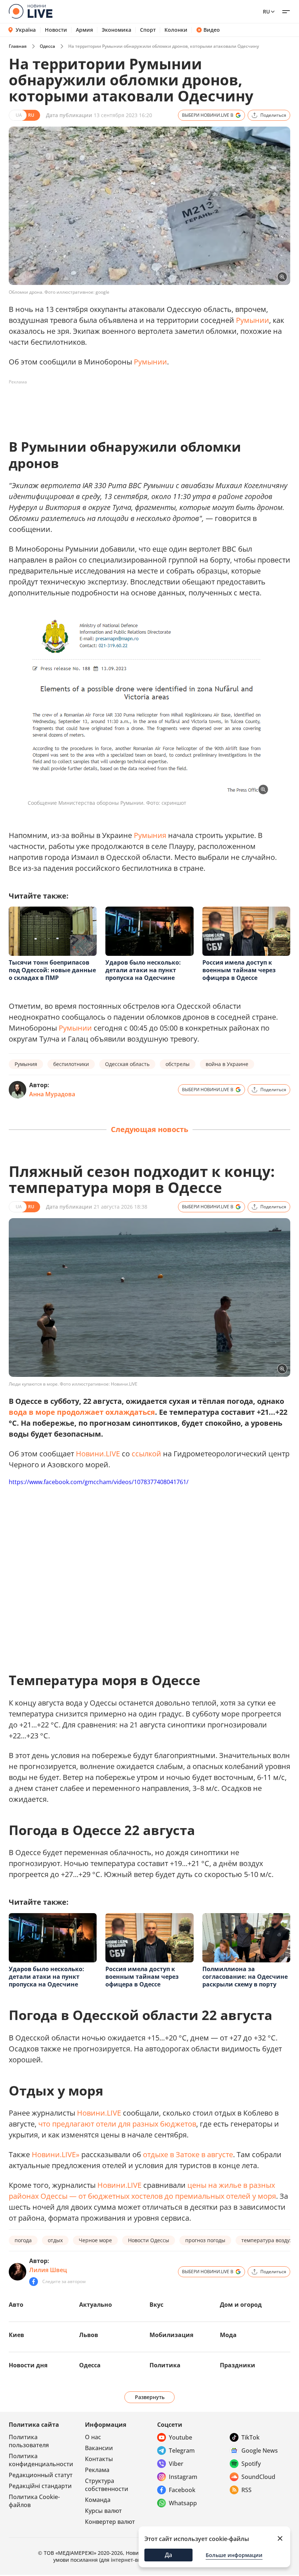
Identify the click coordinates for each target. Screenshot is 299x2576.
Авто (16, 2305)
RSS (246, 2490)
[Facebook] (34, 2282)
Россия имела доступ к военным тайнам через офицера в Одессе (239, 970)
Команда (98, 2500)
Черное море (95, 2240)
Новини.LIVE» (56, 2154)
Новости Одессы (149, 2240)
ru (266, 11)
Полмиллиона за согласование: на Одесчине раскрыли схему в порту (245, 1977)
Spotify (251, 2464)
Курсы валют (103, 2511)
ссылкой (146, 1454)
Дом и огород (241, 2305)
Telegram (182, 2451)
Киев (16, 2335)
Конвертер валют (110, 2522)
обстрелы (178, 1064)
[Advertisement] (141, 404)
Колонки (176, 30)
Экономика (117, 30)
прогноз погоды (205, 2240)
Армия (84, 30)
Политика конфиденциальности (41, 2460)
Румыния (150, 835)
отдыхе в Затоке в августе (188, 2154)
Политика (165, 2365)
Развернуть (150, 2397)
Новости (56, 30)
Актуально (96, 2305)
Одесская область (127, 1064)
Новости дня (28, 2365)
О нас (93, 2437)
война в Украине (227, 1064)
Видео (212, 30)
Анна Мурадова (52, 1094)
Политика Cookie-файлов (34, 2501)
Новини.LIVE (98, 1454)
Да (168, 2555)
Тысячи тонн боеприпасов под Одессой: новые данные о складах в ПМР (52, 970)
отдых (55, 2240)
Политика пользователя (29, 2441)
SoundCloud (258, 2477)
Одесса (47, 46)
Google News (260, 2451)
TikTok (251, 2437)
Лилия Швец (48, 2270)
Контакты (99, 2459)
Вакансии (99, 2448)
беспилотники (71, 1064)
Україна (26, 30)
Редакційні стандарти (40, 2486)
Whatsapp (183, 2503)
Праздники (238, 2365)
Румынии (253, 320)
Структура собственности (107, 2485)
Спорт (148, 30)
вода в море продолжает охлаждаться (82, 1412)
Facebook (182, 2490)
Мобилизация (171, 2335)
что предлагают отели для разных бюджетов (117, 2124)
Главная (18, 46)
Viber (176, 2464)
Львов (89, 2335)
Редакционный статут (41, 2475)
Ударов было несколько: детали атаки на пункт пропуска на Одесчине (143, 970)
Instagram (183, 2477)
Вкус (156, 2305)
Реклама (97, 2470)
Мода (228, 2335)
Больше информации (234, 2555)
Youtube (180, 2437)
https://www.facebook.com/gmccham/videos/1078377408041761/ (99, 1482)
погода (23, 2240)
